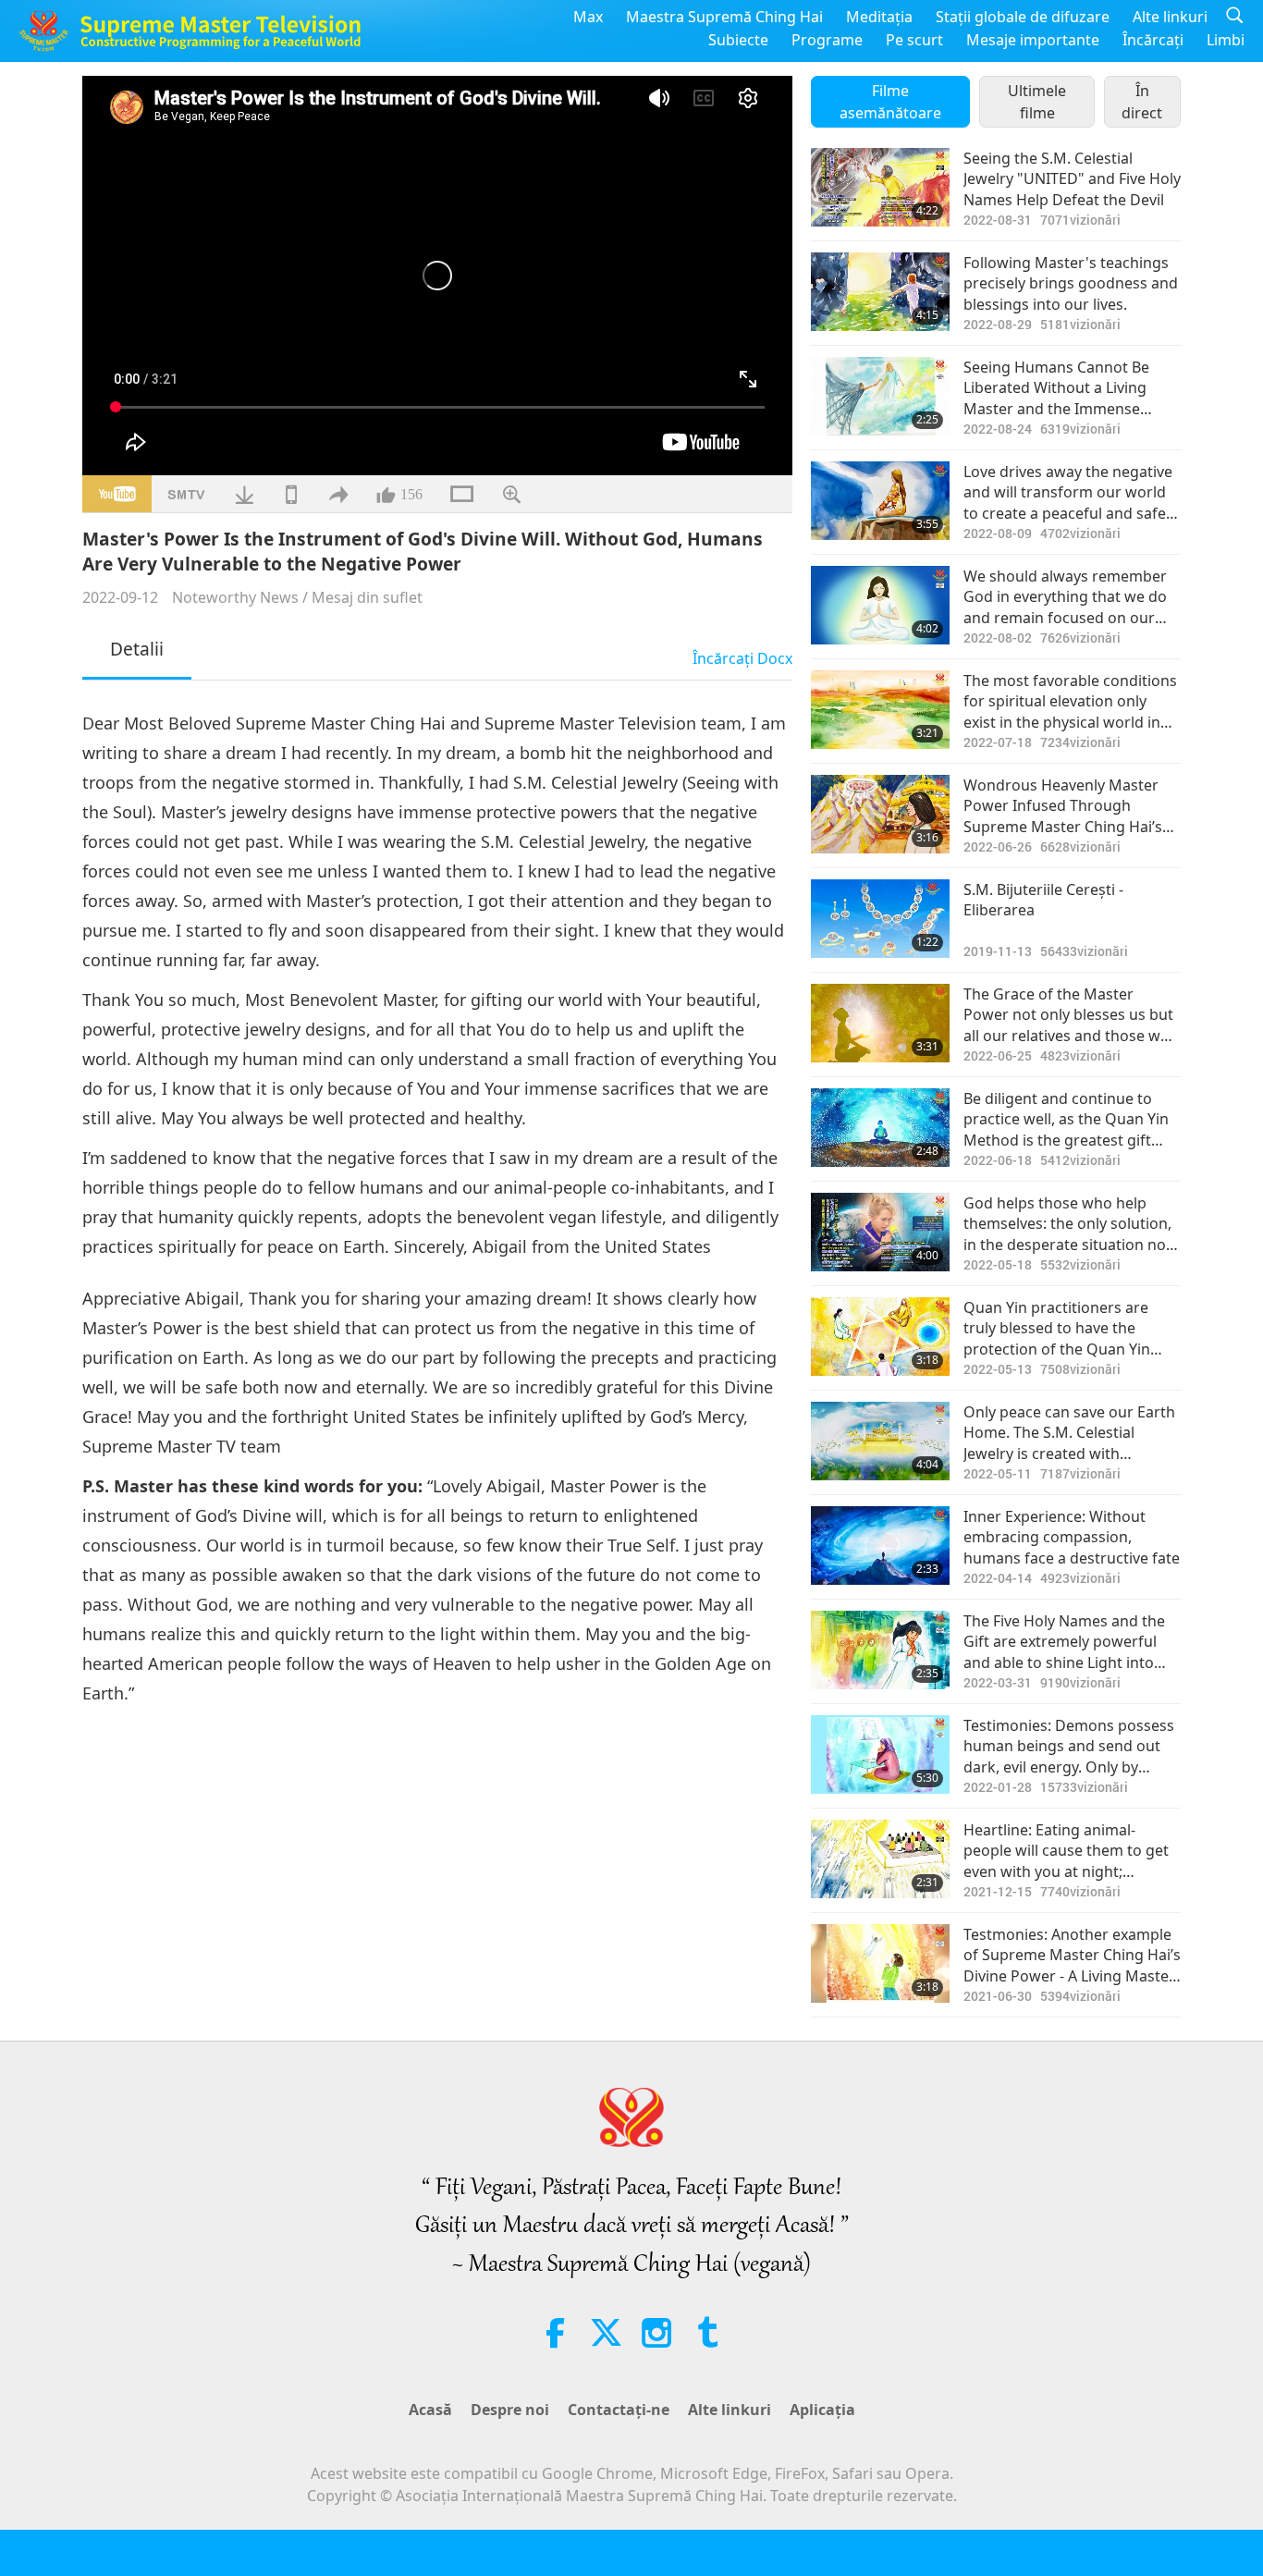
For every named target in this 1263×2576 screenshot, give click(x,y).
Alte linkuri (1170, 17)
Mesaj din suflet (367, 597)
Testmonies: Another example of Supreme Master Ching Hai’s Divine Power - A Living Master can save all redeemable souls (1072, 1955)
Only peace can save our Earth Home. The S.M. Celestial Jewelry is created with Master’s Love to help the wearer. (1069, 1433)
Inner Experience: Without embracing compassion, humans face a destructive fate (1072, 1537)
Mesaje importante (1033, 40)
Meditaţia (879, 17)
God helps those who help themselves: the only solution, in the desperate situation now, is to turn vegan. (1072, 1224)
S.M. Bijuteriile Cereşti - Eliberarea (1043, 900)
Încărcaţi (1153, 40)
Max (588, 17)
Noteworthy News (235, 597)
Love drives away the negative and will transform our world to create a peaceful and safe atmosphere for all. (1068, 492)
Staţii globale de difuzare (1023, 17)
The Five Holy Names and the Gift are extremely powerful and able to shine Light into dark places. (1064, 1642)
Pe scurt (914, 40)
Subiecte (738, 40)
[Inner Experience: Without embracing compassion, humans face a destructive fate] (880, 1546)
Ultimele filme (1037, 102)
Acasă (430, 2410)
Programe (827, 40)
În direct (1142, 102)
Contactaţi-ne (619, 2410)
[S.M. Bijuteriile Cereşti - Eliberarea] (880, 919)
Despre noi (510, 2410)
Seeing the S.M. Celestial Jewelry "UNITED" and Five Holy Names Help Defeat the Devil (1072, 179)
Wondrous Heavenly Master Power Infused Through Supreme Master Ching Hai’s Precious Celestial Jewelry (1063, 806)
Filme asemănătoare (890, 102)
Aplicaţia (822, 2410)
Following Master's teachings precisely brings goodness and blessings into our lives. (1071, 283)
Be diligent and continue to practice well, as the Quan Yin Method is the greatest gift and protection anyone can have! (1066, 1119)
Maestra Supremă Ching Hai (724, 17)
